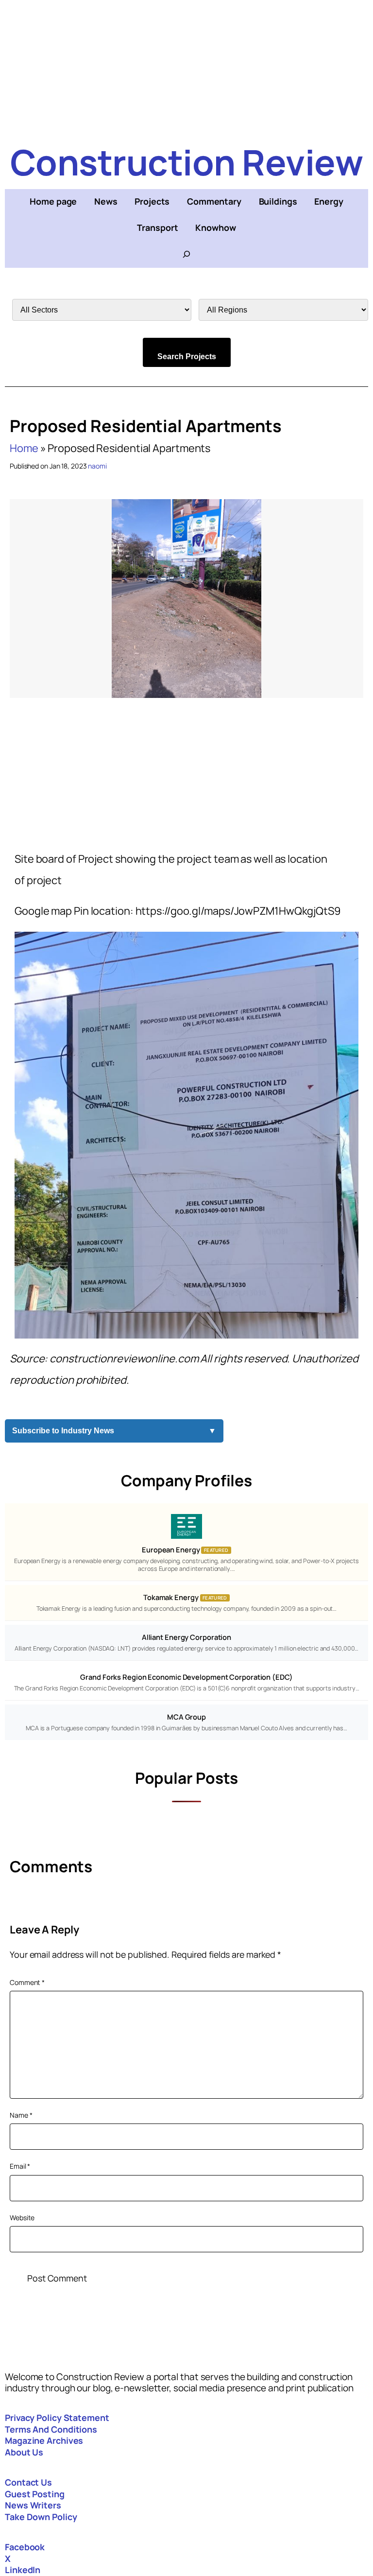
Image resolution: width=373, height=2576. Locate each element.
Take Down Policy (41, 2517)
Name (21, 2115)
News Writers (33, 2505)
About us (24, 2452)
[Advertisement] (186, 68)
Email (20, 2166)
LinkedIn (23, 2570)
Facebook (25, 2547)
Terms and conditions (51, 2429)
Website (22, 2218)
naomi (97, 466)
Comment (27, 1982)
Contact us (28, 2482)
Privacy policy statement (57, 2418)
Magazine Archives (44, 2440)
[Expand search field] (186, 254)
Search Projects (187, 357)
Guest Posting (35, 2494)
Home (24, 448)
